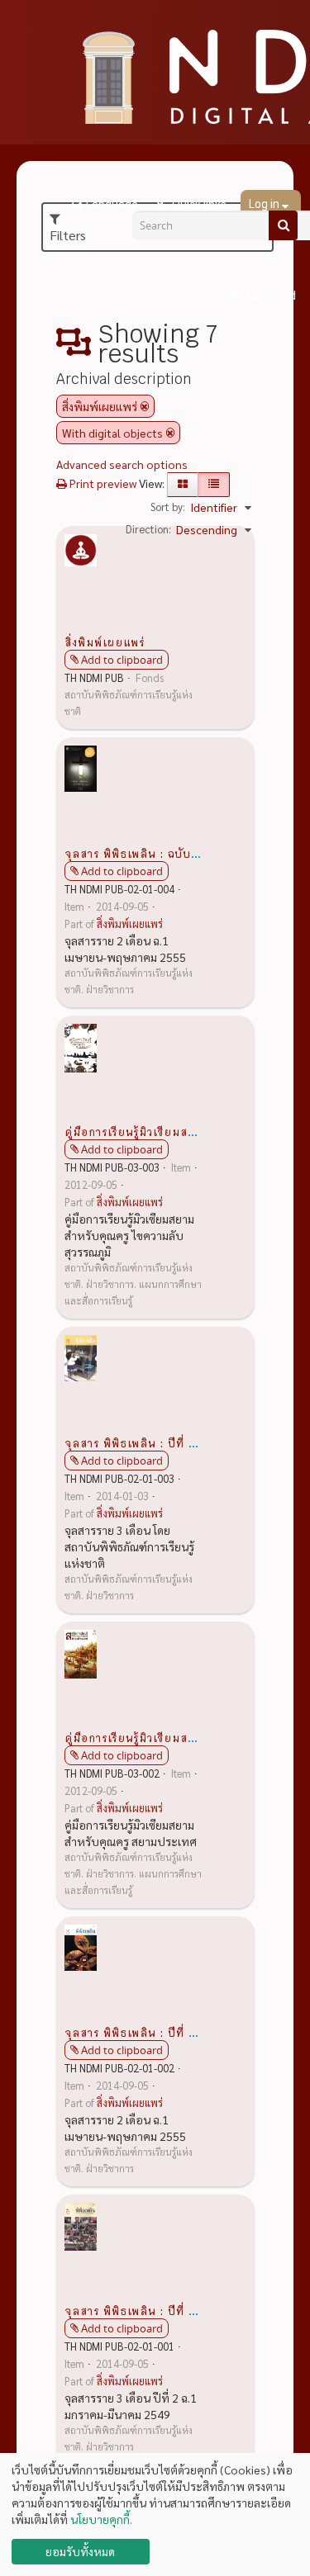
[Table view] (214, 485)
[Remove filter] (145, 406)
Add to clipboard (122, 660)
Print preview (102, 483)
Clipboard (270, 296)
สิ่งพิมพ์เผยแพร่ (105, 642)
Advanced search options (122, 464)
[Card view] (183, 485)
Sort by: (168, 507)
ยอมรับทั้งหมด (80, 2551)
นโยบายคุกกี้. (101, 2519)
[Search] (283, 225)
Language (112, 205)
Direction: (148, 529)
